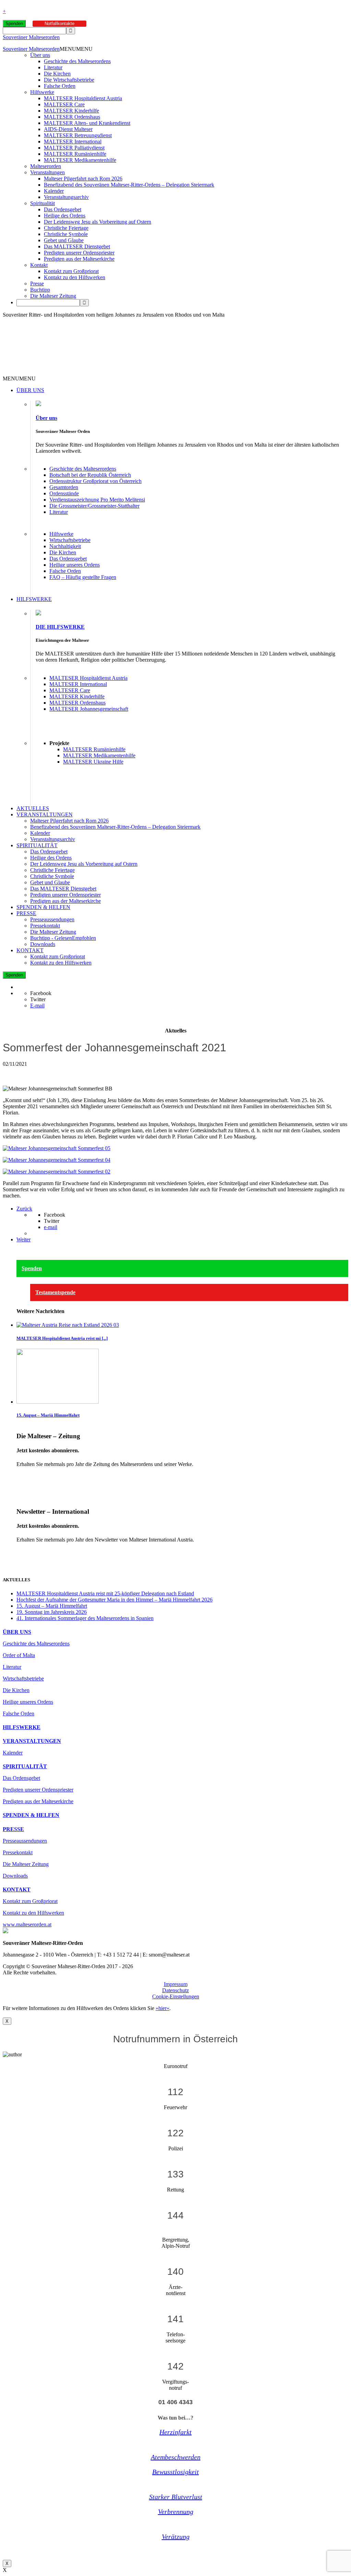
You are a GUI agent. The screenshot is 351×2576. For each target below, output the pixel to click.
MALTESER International (73, 141)
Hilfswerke (42, 92)
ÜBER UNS (30, 390)
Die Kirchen (57, 74)
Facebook (41, 993)
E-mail (37, 1006)
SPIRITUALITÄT (37, 845)
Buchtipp (40, 290)
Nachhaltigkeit (65, 546)
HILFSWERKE (34, 599)
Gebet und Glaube (64, 240)
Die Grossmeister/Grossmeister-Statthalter (94, 506)
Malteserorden (46, 166)
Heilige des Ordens (65, 216)
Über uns (40, 55)
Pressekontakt (45, 926)
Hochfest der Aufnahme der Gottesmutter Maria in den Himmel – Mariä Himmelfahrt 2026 (114, 1600)
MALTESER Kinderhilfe (71, 111)
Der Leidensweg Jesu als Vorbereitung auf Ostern (98, 222)
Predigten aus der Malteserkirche (79, 259)
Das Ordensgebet (63, 209)
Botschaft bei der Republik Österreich (90, 475)
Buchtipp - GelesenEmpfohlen (63, 938)
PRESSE (26, 913)
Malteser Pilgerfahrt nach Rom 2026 (83, 179)
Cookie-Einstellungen (176, 1996)
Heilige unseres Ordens (75, 565)
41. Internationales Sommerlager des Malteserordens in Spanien (85, 1618)
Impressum (176, 1984)
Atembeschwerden (176, 2457)
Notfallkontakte (59, 23)
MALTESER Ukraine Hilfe (93, 762)
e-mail (51, 1227)
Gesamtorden (64, 487)
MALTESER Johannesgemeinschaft (89, 709)
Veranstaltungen (47, 172)
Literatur (53, 67)
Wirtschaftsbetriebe (70, 540)
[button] (76, 49)
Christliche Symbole (66, 234)
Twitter (38, 999)
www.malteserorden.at (27, 1924)
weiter (23, 1476)
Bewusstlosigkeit (175, 2472)
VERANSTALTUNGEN (45, 814)
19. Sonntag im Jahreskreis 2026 (52, 1612)
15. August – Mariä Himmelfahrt (48, 1415)
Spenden (14, 23)
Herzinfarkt (175, 2432)
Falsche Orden (60, 86)
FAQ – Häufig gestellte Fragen (83, 577)
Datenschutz (175, 1990)
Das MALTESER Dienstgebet (77, 246)
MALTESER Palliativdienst (74, 148)
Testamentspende (55, 1292)
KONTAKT (30, 950)
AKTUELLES (33, 808)
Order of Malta (19, 1655)
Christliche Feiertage (66, 228)
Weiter (23, 1239)
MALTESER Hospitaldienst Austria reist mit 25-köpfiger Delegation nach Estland (105, 1593)
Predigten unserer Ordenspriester (79, 253)
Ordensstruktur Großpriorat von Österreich (95, 481)
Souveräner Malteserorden (31, 37)
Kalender (54, 191)
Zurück (24, 1209)
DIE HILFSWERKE (60, 627)
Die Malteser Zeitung (53, 296)
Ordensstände (64, 493)
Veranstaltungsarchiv (66, 197)
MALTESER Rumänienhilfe (75, 154)
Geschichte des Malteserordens (77, 61)
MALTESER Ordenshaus (72, 117)
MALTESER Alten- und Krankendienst (87, 123)
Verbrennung (176, 2512)
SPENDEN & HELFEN (43, 907)
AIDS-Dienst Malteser (68, 129)
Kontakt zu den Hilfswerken (75, 277)
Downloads (43, 944)
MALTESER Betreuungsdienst (78, 135)
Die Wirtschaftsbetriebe (69, 80)
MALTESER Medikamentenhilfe (80, 160)
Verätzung (176, 2537)
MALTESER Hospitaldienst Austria (83, 98)
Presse (37, 283)
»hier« (162, 2008)
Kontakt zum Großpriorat (71, 271)
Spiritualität (43, 203)
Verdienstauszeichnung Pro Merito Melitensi (97, 500)
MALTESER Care (64, 104)
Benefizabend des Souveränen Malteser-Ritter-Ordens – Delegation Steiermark (129, 185)
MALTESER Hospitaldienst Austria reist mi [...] (62, 1338)
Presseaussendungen (52, 919)
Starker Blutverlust (176, 2497)
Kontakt (39, 265)
